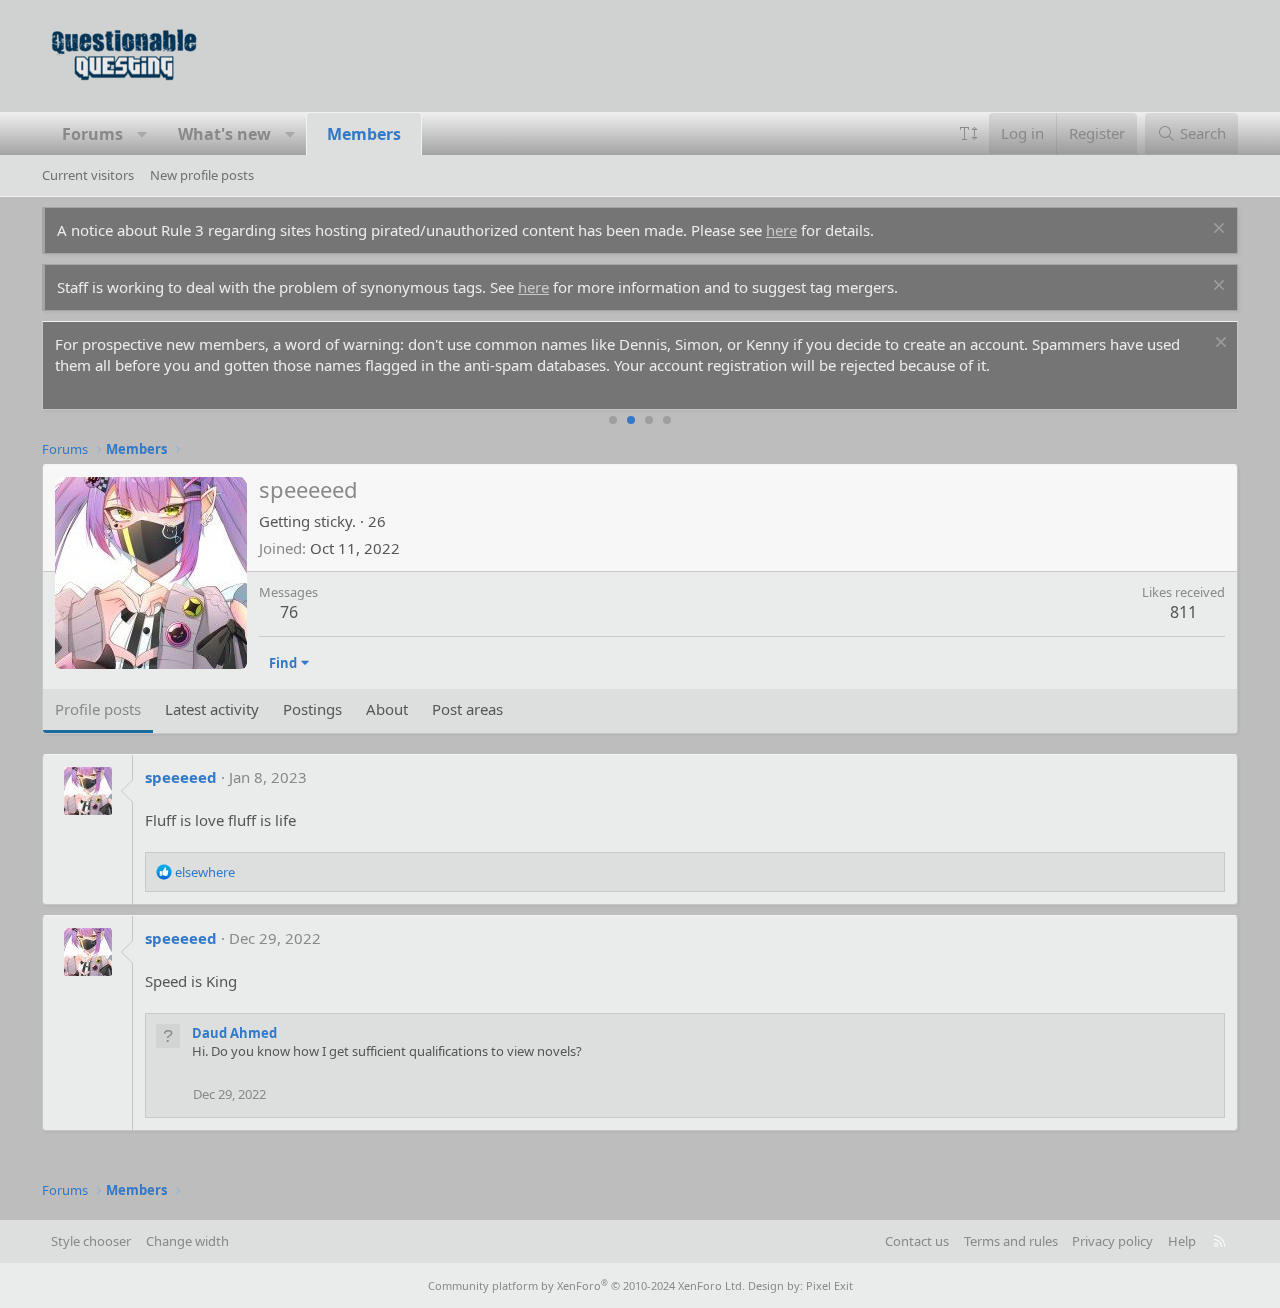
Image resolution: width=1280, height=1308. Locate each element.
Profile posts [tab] (98, 709)
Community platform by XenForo (586, 1285)
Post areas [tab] (467, 709)
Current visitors (88, 175)
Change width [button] (187, 1241)
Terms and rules (1011, 1241)
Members (364, 134)
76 (289, 612)
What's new (224, 134)
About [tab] (387, 709)
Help (1182, 1241)
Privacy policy (1112, 1241)
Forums (92, 134)
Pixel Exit (829, 1285)
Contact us (917, 1241)
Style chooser (91, 1241)
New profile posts (202, 175)
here (781, 230)
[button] (142, 134)
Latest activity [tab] (212, 709)
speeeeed (181, 777)
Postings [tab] (312, 709)
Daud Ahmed (234, 1033)
